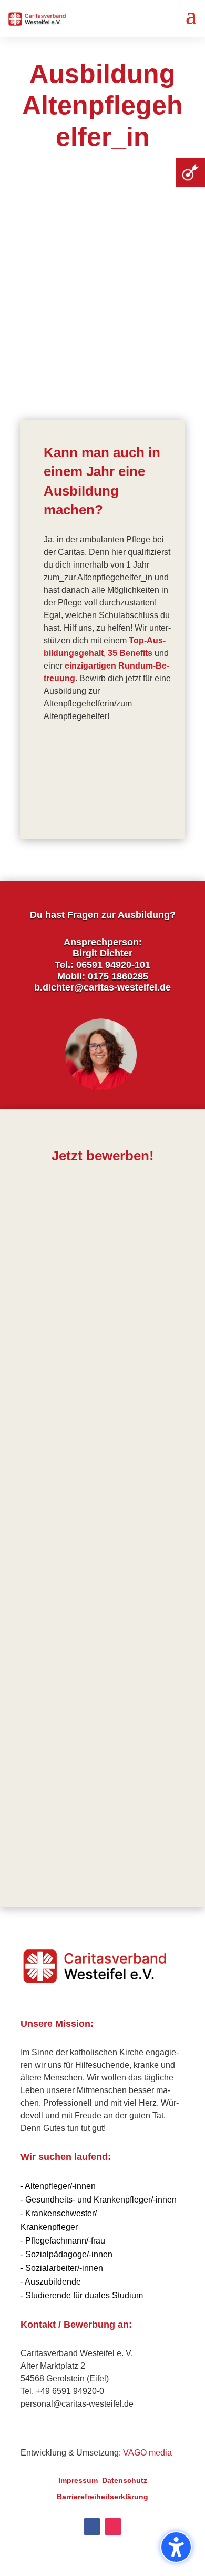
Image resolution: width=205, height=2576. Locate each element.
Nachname (42, 1266)
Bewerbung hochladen (66, 1546)
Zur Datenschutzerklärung (73, 1789)
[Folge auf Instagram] (113, 2527)
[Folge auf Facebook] (92, 2527)
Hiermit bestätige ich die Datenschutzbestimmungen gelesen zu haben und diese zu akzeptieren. (96, 1726)
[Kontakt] (191, 172)
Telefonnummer (52, 1434)
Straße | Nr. (42, 1322)
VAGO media (147, 2453)
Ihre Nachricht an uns (63, 1613)
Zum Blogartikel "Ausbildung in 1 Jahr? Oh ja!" (97, 781)
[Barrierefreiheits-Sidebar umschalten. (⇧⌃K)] (176, 2547)
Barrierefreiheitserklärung (102, 2497)
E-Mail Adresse (50, 1491)
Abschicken (154, 1819)
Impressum (78, 2480)
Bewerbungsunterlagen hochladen (102, 1579)
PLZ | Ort (38, 1378)
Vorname (38, 1211)
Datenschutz (125, 2480)
